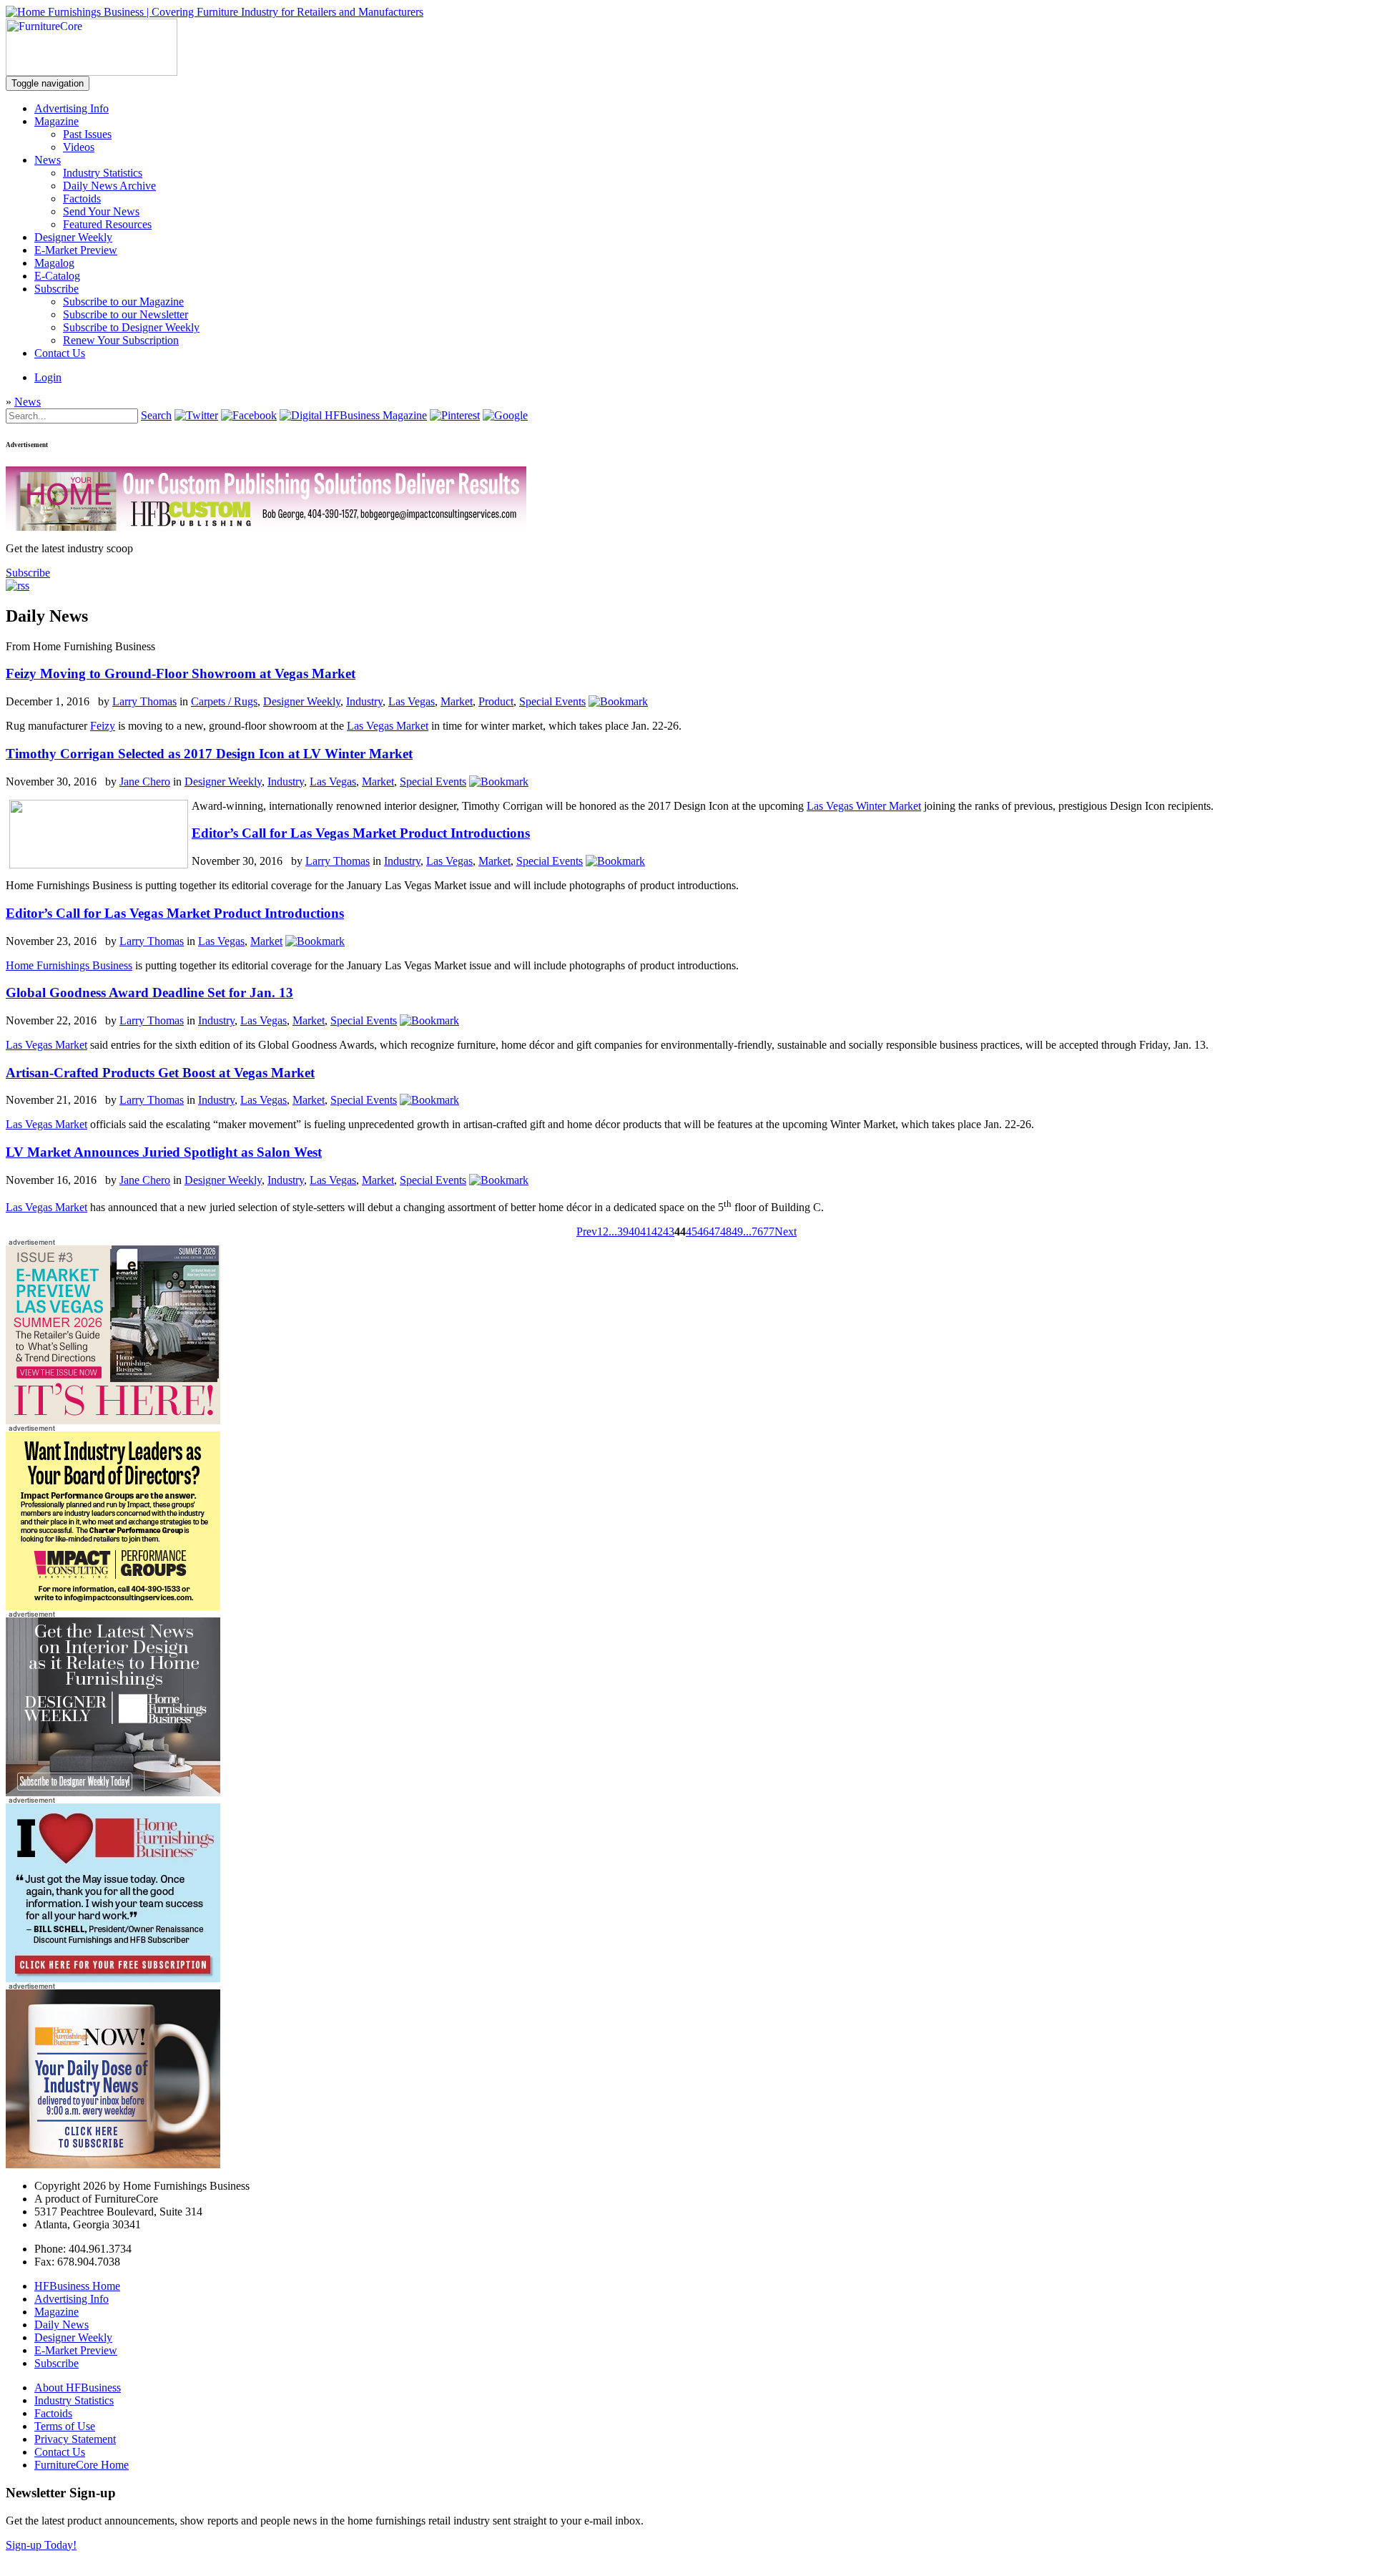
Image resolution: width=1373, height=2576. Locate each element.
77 (769, 1231)
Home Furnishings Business (69, 965)
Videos (79, 147)
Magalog (54, 263)
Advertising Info (72, 108)
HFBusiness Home (77, 2286)
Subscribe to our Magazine (123, 302)
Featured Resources (107, 224)
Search (156, 415)
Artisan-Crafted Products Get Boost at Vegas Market (160, 1073)
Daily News (61, 2325)
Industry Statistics (103, 173)
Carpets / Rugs (224, 701)
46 (703, 1231)
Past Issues (87, 134)
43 (669, 1231)
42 (657, 1231)
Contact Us (60, 353)
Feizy (103, 726)
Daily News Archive (109, 186)
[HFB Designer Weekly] (113, 1792)
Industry (364, 701)
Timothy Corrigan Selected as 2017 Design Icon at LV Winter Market (209, 754)
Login (48, 377)
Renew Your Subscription (121, 340)
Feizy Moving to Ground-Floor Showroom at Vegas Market (181, 674)
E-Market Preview (76, 250)
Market (457, 701)
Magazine (56, 121)
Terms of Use (65, 2426)
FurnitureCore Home (82, 2465)
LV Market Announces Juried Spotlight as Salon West (164, 1152)
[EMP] (113, 1420)
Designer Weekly (73, 237)
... (613, 1231)
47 (714, 1231)
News (48, 160)
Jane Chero (145, 782)
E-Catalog (57, 276)
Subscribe (56, 289)
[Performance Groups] (113, 1606)
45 (692, 1231)
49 (737, 1231)
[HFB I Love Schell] (113, 1978)
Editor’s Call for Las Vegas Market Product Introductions (361, 833)
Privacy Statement (75, 2439)
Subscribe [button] (28, 573)
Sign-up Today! (41, 2545)
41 (646, 1231)
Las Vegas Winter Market (864, 806)
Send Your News (101, 211)
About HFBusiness (78, 2388)
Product (496, 701)
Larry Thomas (144, 701)
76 (757, 1231)
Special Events (552, 701)
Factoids (82, 199)
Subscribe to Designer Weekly (131, 327)
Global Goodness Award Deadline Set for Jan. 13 (149, 993)
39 (623, 1231)
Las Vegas (412, 701)
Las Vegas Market (388, 726)
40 (634, 1231)
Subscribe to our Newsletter (126, 314)
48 (726, 1231)
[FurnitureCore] (92, 72)
